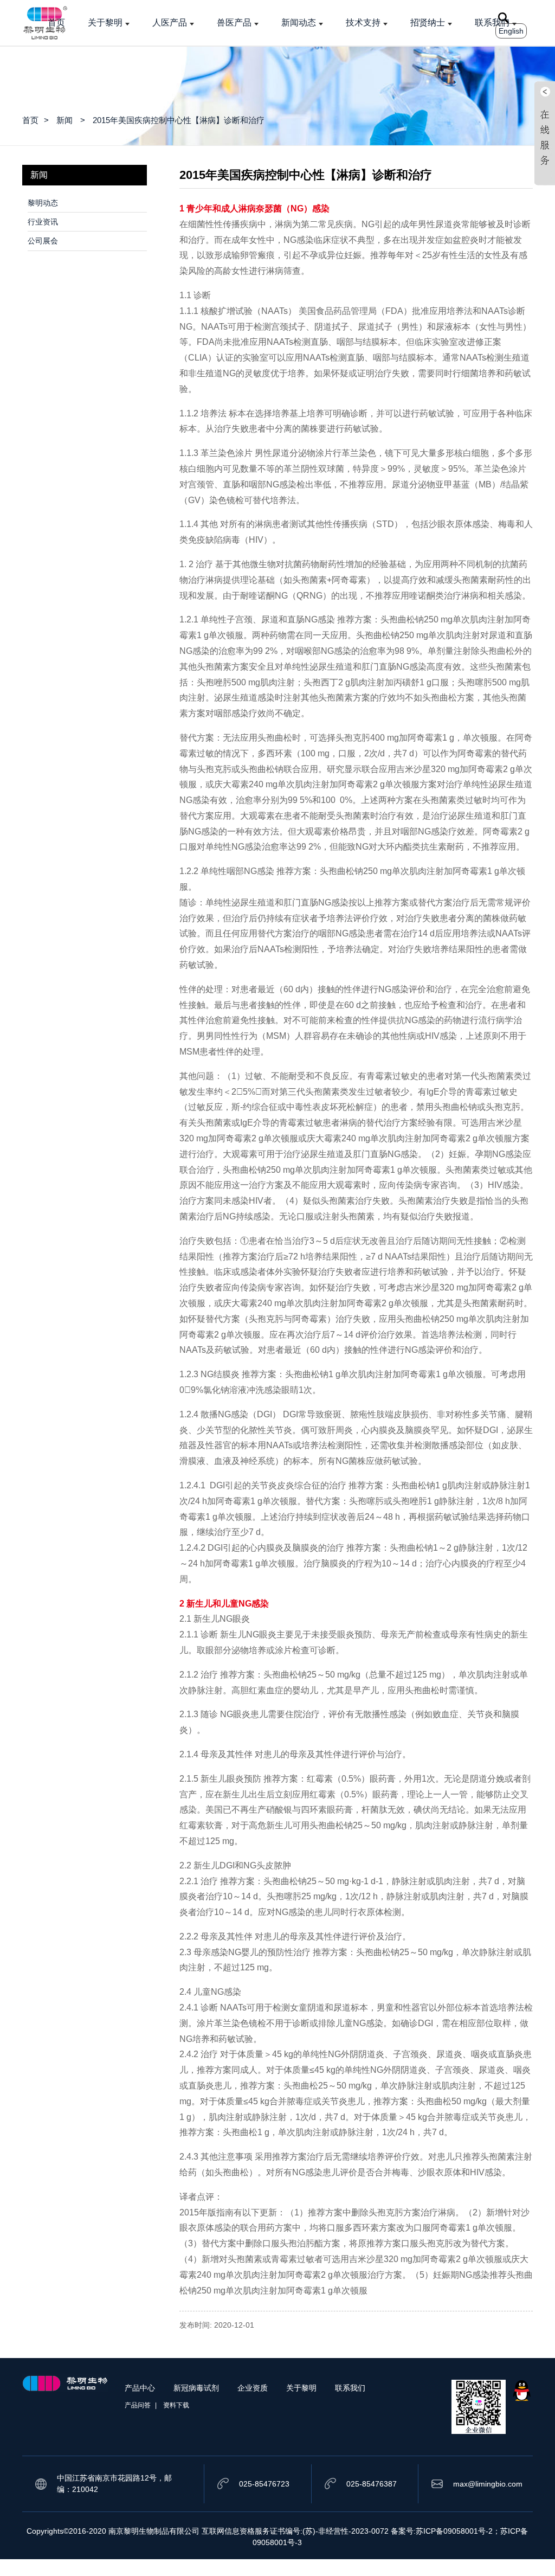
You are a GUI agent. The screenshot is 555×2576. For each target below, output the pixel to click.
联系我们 (492, 23)
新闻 (64, 120)
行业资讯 (43, 222)
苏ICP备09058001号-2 (454, 2531)
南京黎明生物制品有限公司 (154, 2531)
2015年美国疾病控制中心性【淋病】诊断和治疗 (179, 120)
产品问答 (138, 2405)
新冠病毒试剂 (196, 2388)
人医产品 (170, 23)
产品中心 (140, 2388)
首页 (56, 23)
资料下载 (176, 2405)
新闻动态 (299, 23)
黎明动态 (43, 203)
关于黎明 (105, 23)
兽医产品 (234, 23)
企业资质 (253, 2388)
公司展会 (43, 241)
